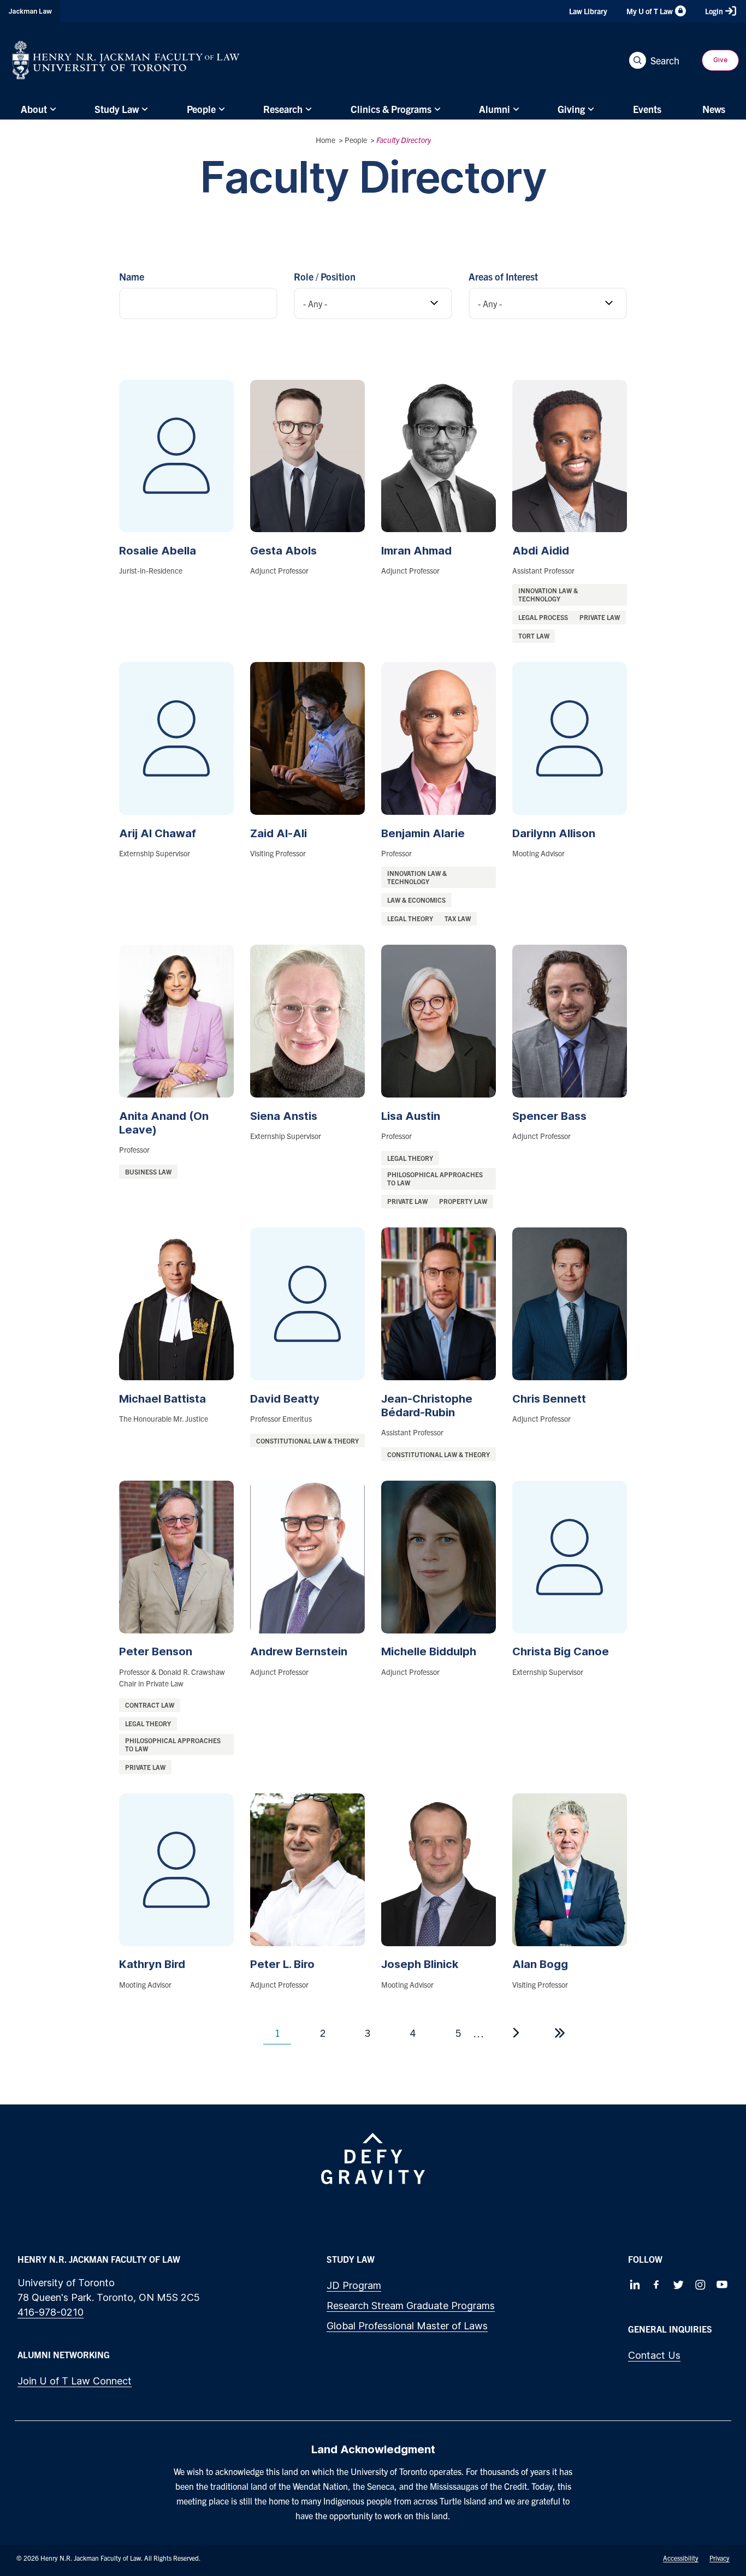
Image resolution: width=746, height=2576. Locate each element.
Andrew (299, 1651)
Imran (416, 551)
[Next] (516, 2033)
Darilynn (554, 833)
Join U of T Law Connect (75, 2381)
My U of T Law (650, 11)
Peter (156, 1651)
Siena (284, 1116)
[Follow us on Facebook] (656, 2285)
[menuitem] (37, 109)
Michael (162, 1399)
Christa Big (561, 1651)
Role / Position (325, 276)
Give (720, 60)
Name (132, 276)
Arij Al (158, 833)
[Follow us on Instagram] (700, 2285)
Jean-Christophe (427, 1406)
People (356, 140)
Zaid (279, 833)
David (285, 1399)
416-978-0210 (51, 2312)
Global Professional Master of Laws (407, 2326)
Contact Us (654, 2355)
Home (325, 140)
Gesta (283, 551)
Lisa (411, 1116)
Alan (540, 1964)
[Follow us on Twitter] (678, 2285)
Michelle (429, 1651)
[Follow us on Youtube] (722, 2285)
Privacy (720, 2558)
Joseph (420, 1964)
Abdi (541, 551)
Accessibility (681, 2558)
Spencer (549, 1116)
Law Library (588, 11)
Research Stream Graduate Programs (411, 2306)
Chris (549, 1399)
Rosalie (158, 551)
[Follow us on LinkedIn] (635, 2285)
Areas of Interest (503, 276)
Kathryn (152, 1964)
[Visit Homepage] (126, 60)
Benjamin (423, 833)
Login (714, 11)
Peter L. (282, 1964)
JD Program (354, 2285)
